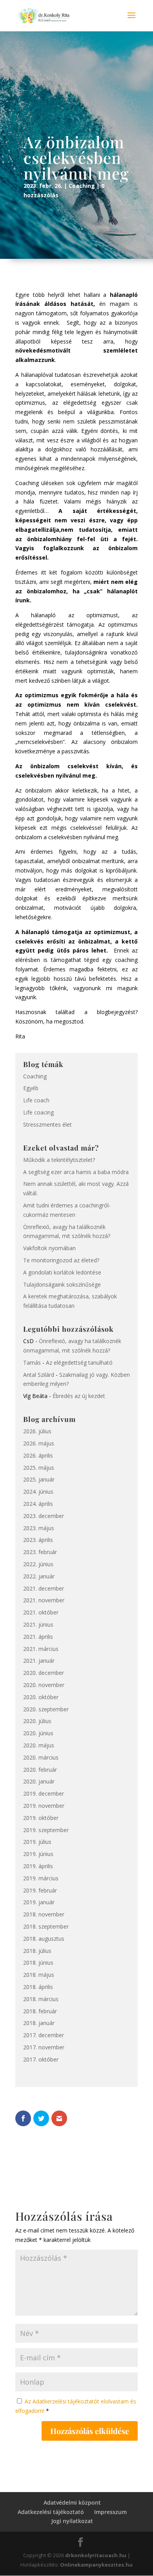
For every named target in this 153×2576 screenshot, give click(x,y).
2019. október (41, 1818)
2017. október (41, 2059)
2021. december (44, 1588)
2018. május (39, 1975)
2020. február (40, 1770)
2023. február (40, 1552)
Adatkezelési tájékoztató (51, 2512)
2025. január (39, 1479)
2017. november (44, 2047)
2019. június (38, 1854)
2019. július (37, 1842)
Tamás (32, 1363)
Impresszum (110, 2512)
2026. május (39, 1443)
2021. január (39, 1661)
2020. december (44, 1673)
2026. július (37, 1431)
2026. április (38, 1455)
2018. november (44, 1914)
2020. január (39, 1781)
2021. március (41, 1649)
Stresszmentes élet (47, 1124)
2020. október (41, 1697)
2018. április (38, 1987)
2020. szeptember (46, 1709)
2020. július (37, 1721)
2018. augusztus (44, 1939)
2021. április (38, 1637)
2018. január (39, 2023)
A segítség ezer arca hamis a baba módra (76, 1172)
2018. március (41, 1999)
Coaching (82, 186)
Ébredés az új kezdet (79, 1396)
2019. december (44, 1793)
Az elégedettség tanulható (79, 1363)
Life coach (36, 1100)
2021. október (41, 1612)
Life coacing (38, 1112)
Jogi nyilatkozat (72, 2521)
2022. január (39, 1576)
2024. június (38, 1492)
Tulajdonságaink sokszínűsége (62, 1284)
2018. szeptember (46, 1926)
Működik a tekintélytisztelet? (59, 1160)
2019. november (44, 1806)
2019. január (39, 1902)
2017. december (44, 2035)
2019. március (41, 1878)
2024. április (38, 1504)
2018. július (37, 1951)
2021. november (44, 1600)
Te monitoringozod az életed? (61, 1260)
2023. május (39, 1528)
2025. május (39, 1468)
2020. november (44, 1685)
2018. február (40, 2011)
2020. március (41, 1757)
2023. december (44, 1516)
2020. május (39, 1745)
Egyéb (31, 1088)
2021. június (38, 1624)
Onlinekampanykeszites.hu (96, 2565)
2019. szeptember (46, 1830)
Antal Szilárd (39, 1375)
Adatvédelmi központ (72, 2502)
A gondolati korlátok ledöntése (62, 1272)
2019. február (40, 1890)
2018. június (38, 1962)
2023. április (38, 1540)
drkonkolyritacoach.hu (96, 2555)
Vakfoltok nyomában (49, 1248)
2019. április (38, 1866)
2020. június (38, 1733)
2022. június (38, 1564)
